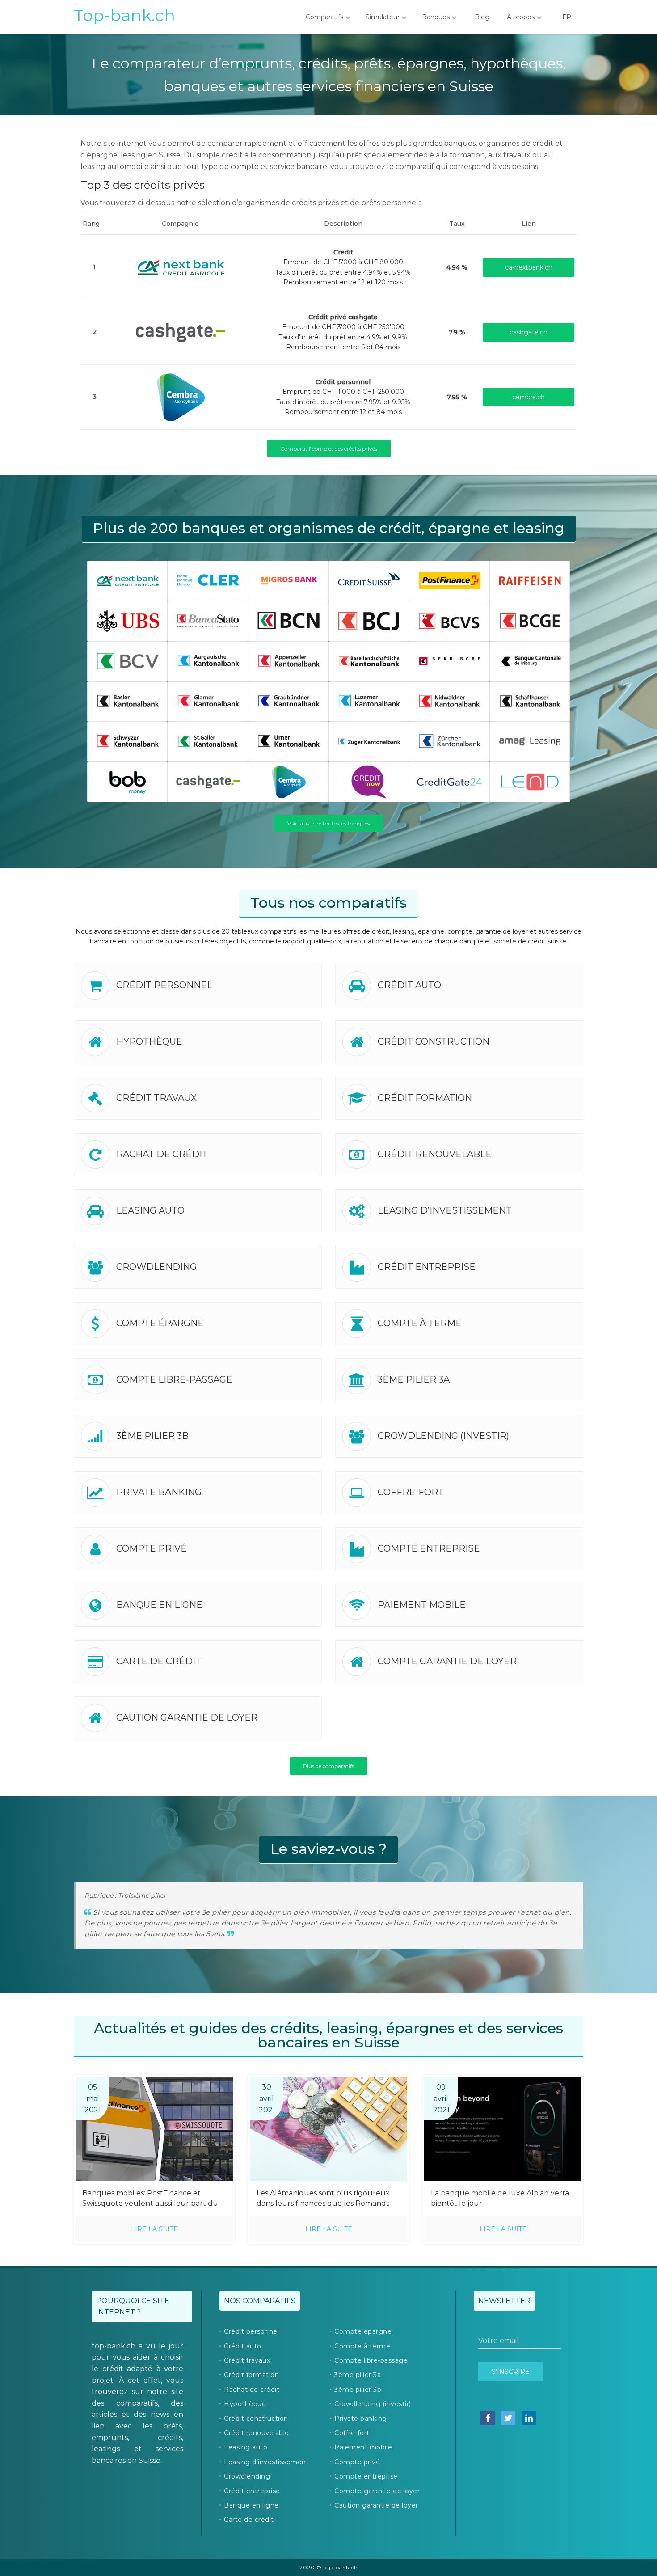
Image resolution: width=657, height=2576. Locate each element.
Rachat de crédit (162, 1154)
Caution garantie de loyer (187, 1717)
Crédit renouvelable (435, 1154)
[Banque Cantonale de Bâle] (127, 701)
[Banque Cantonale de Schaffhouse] (530, 701)
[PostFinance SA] (449, 580)
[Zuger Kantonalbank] (369, 741)
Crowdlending (156, 1267)
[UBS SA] (127, 620)
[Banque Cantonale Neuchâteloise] (288, 620)
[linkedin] (529, 2418)
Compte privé (152, 1548)
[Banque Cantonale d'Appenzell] (288, 661)
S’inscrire (511, 2372)
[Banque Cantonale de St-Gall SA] (208, 741)
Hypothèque (149, 1041)
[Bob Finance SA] (127, 781)
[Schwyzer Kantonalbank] (127, 741)
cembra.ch (529, 397)
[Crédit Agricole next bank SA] (181, 266)
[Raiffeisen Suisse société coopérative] (530, 580)
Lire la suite (154, 2229)
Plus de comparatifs (328, 1766)
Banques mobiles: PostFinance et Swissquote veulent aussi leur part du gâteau (150, 2199)
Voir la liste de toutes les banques (328, 823)
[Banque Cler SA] (208, 580)
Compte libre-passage (174, 1379)
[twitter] (508, 2418)
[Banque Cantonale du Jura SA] (369, 620)
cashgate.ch (529, 332)
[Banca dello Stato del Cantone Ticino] (208, 620)
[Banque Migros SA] (288, 580)
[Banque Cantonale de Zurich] (449, 741)
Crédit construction (434, 1041)
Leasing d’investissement (445, 1210)
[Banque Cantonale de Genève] (530, 620)
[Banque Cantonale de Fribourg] (530, 661)
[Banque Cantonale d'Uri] (288, 741)
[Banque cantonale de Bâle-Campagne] (369, 661)
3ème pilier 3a (414, 1379)
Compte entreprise (429, 1548)
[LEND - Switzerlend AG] (530, 781)
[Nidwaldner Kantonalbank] (449, 701)
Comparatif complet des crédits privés (329, 449)
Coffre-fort (411, 1492)
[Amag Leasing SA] (530, 741)
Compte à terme (420, 1323)
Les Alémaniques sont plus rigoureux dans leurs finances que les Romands (323, 2198)
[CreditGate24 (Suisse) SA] (449, 781)
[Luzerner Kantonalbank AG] (369, 701)
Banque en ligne (159, 1605)
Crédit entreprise (427, 1267)
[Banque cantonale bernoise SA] (449, 661)
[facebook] (488, 2418)
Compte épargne (160, 1323)
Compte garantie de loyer (447, 1661)
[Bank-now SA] (369, 781)
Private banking (159, 1492)
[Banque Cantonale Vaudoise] (127, 661)
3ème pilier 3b (152, 1436)
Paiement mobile (422, 1605)
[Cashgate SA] (181, 331)
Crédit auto (409, 985)
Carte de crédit (159, 1661)
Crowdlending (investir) (443, 1436)
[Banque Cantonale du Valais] (449, 620)
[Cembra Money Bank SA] (181, 396)
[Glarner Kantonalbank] (208, 701)
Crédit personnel (164, 985)
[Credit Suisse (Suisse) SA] (369, 580)
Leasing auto (150, 1210)
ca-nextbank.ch (529, 267)
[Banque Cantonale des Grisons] (288, 701)
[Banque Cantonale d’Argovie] (208, 661)
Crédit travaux (156, 1098)
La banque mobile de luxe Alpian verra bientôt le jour (500, 2198)
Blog (482, 17)
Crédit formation (425, 1098)
